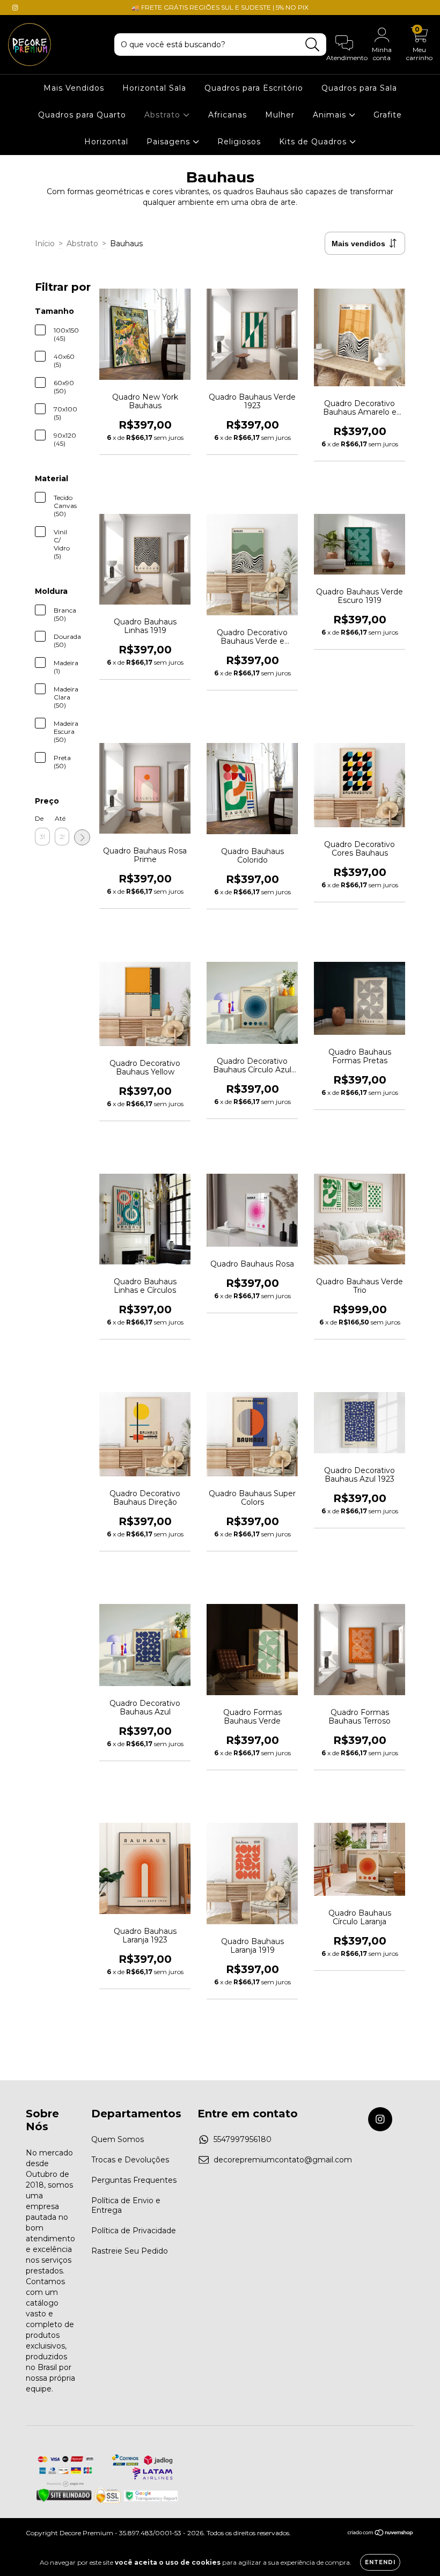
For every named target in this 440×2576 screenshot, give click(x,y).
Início (45, 244)
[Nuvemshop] (381, 2534)
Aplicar (82, 837)
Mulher (280, 115)
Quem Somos (118, 2139)
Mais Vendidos (74, 88)
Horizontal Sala (154, 88)
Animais (331, 115)
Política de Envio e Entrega (126, 2205)
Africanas (228, 115)
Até (60, 818)
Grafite (388, 115)
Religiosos (239, 142)
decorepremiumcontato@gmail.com (283, 2160)
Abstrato (164, 115)
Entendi (380, 2562)
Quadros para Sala (359, 88)
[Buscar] (313, 45)
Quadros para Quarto (82, 115)
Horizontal (106, 142)
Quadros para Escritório (254, 88)
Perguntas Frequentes (134, 2180)
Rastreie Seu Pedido (130, 2251)
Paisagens (170, 142)
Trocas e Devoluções (130, 2160)
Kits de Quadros (314, 142)
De (39, 818)
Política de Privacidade (134, 2231)
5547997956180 (243, 2139)
